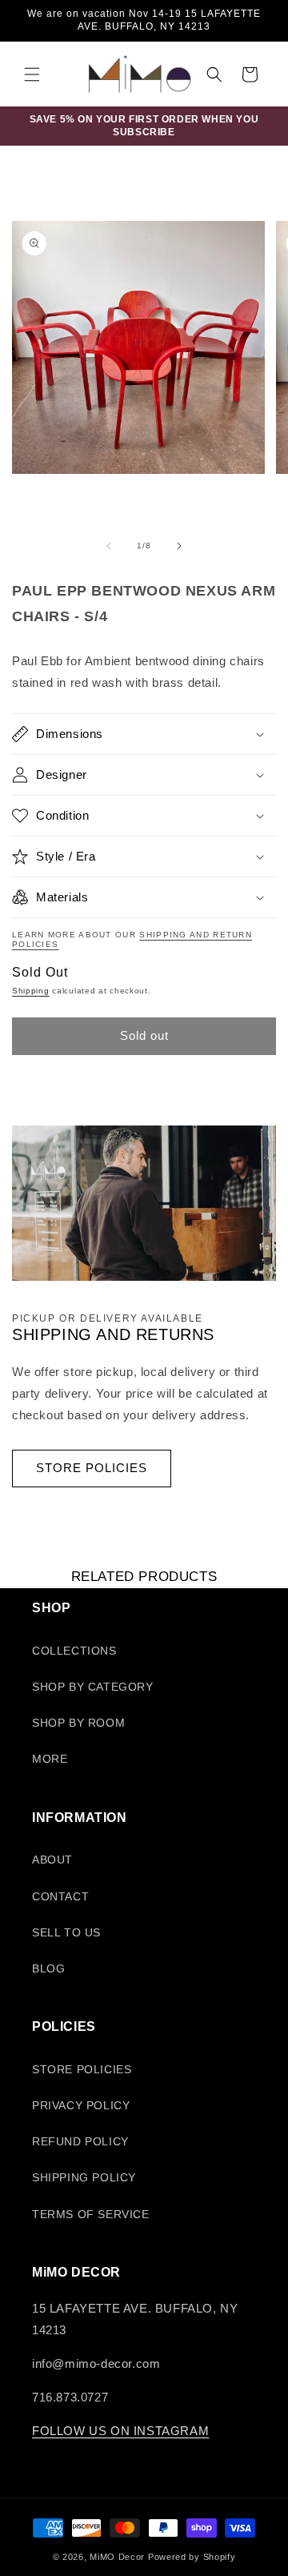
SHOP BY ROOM (78, 1723)
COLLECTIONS (74, 1651)
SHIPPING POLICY (84, 2177)
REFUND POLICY (80, 2141)
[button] (32, 74)
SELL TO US (66, 1932)
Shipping (31, 991)
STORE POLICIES (92, 1468)
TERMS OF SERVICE (91, 2214)
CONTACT (60, 1896)
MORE (50, 1759)
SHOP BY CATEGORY (93, 1687)
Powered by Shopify (192, 2557)
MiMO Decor (117, 2557)
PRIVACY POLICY (81, 2105)
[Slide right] (179, 546)
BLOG (48, 1968)
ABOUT (52, 1860)
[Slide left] (109, 546)
